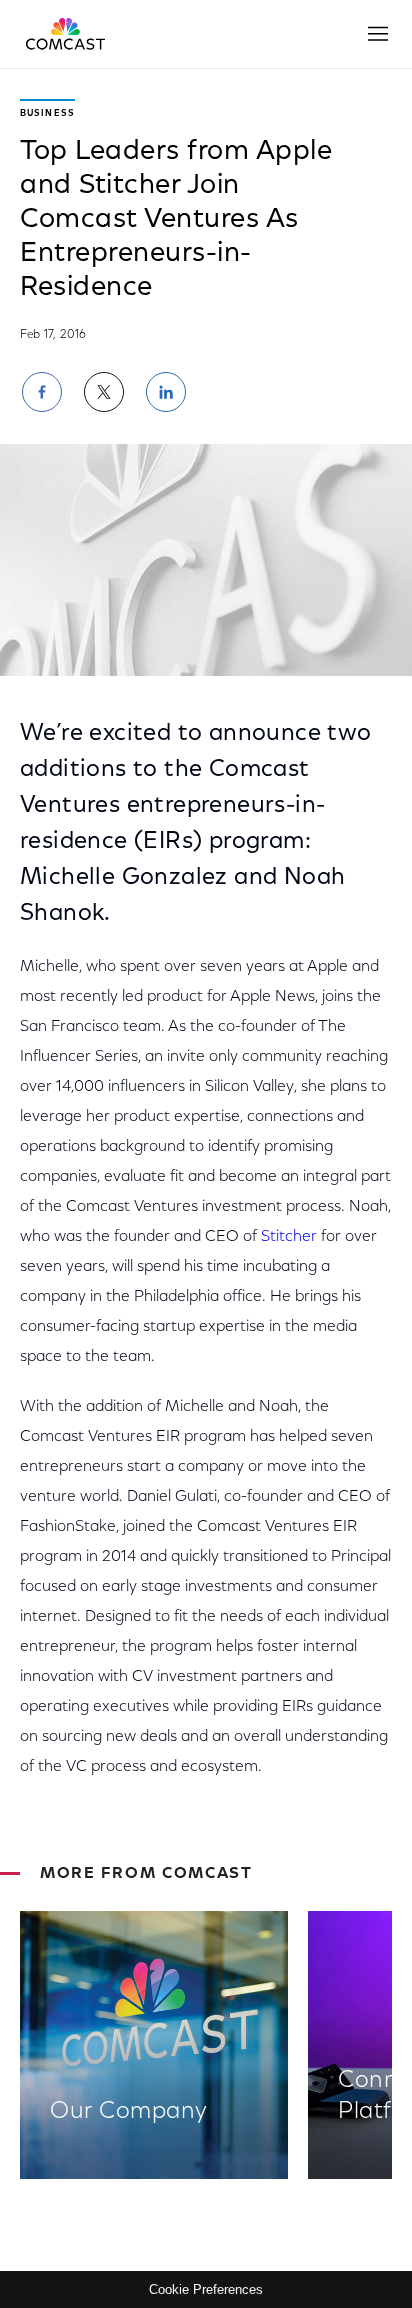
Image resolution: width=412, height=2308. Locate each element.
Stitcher (289, 1237)
